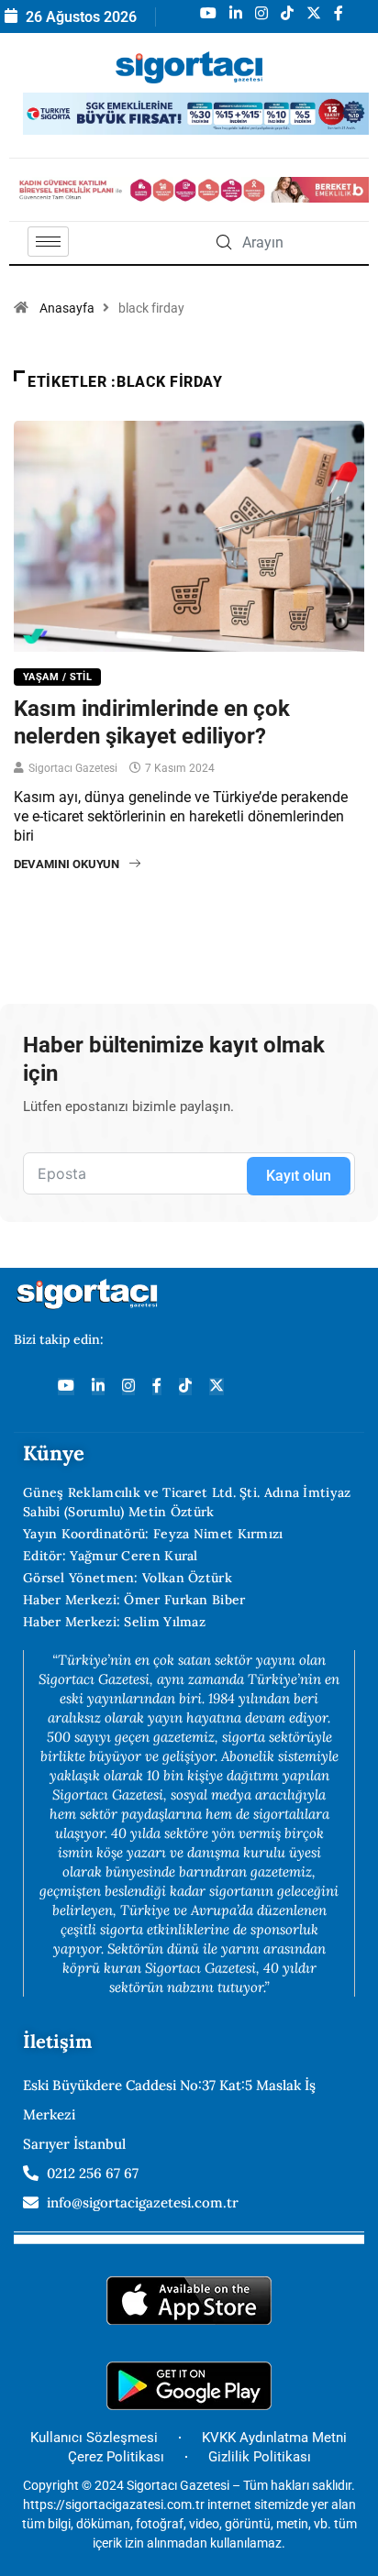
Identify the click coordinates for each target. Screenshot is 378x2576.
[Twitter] (217, 1387)
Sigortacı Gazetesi (73, 768)
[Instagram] (128, 1387)
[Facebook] (157, 1387)
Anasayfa (67, 308)
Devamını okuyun (67, 864)
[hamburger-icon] (48, 242)
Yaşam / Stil (57, 677)
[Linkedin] (98, 1387)
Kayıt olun (299, 1176)
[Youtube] (66, 1387)
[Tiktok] (185, 1387)
